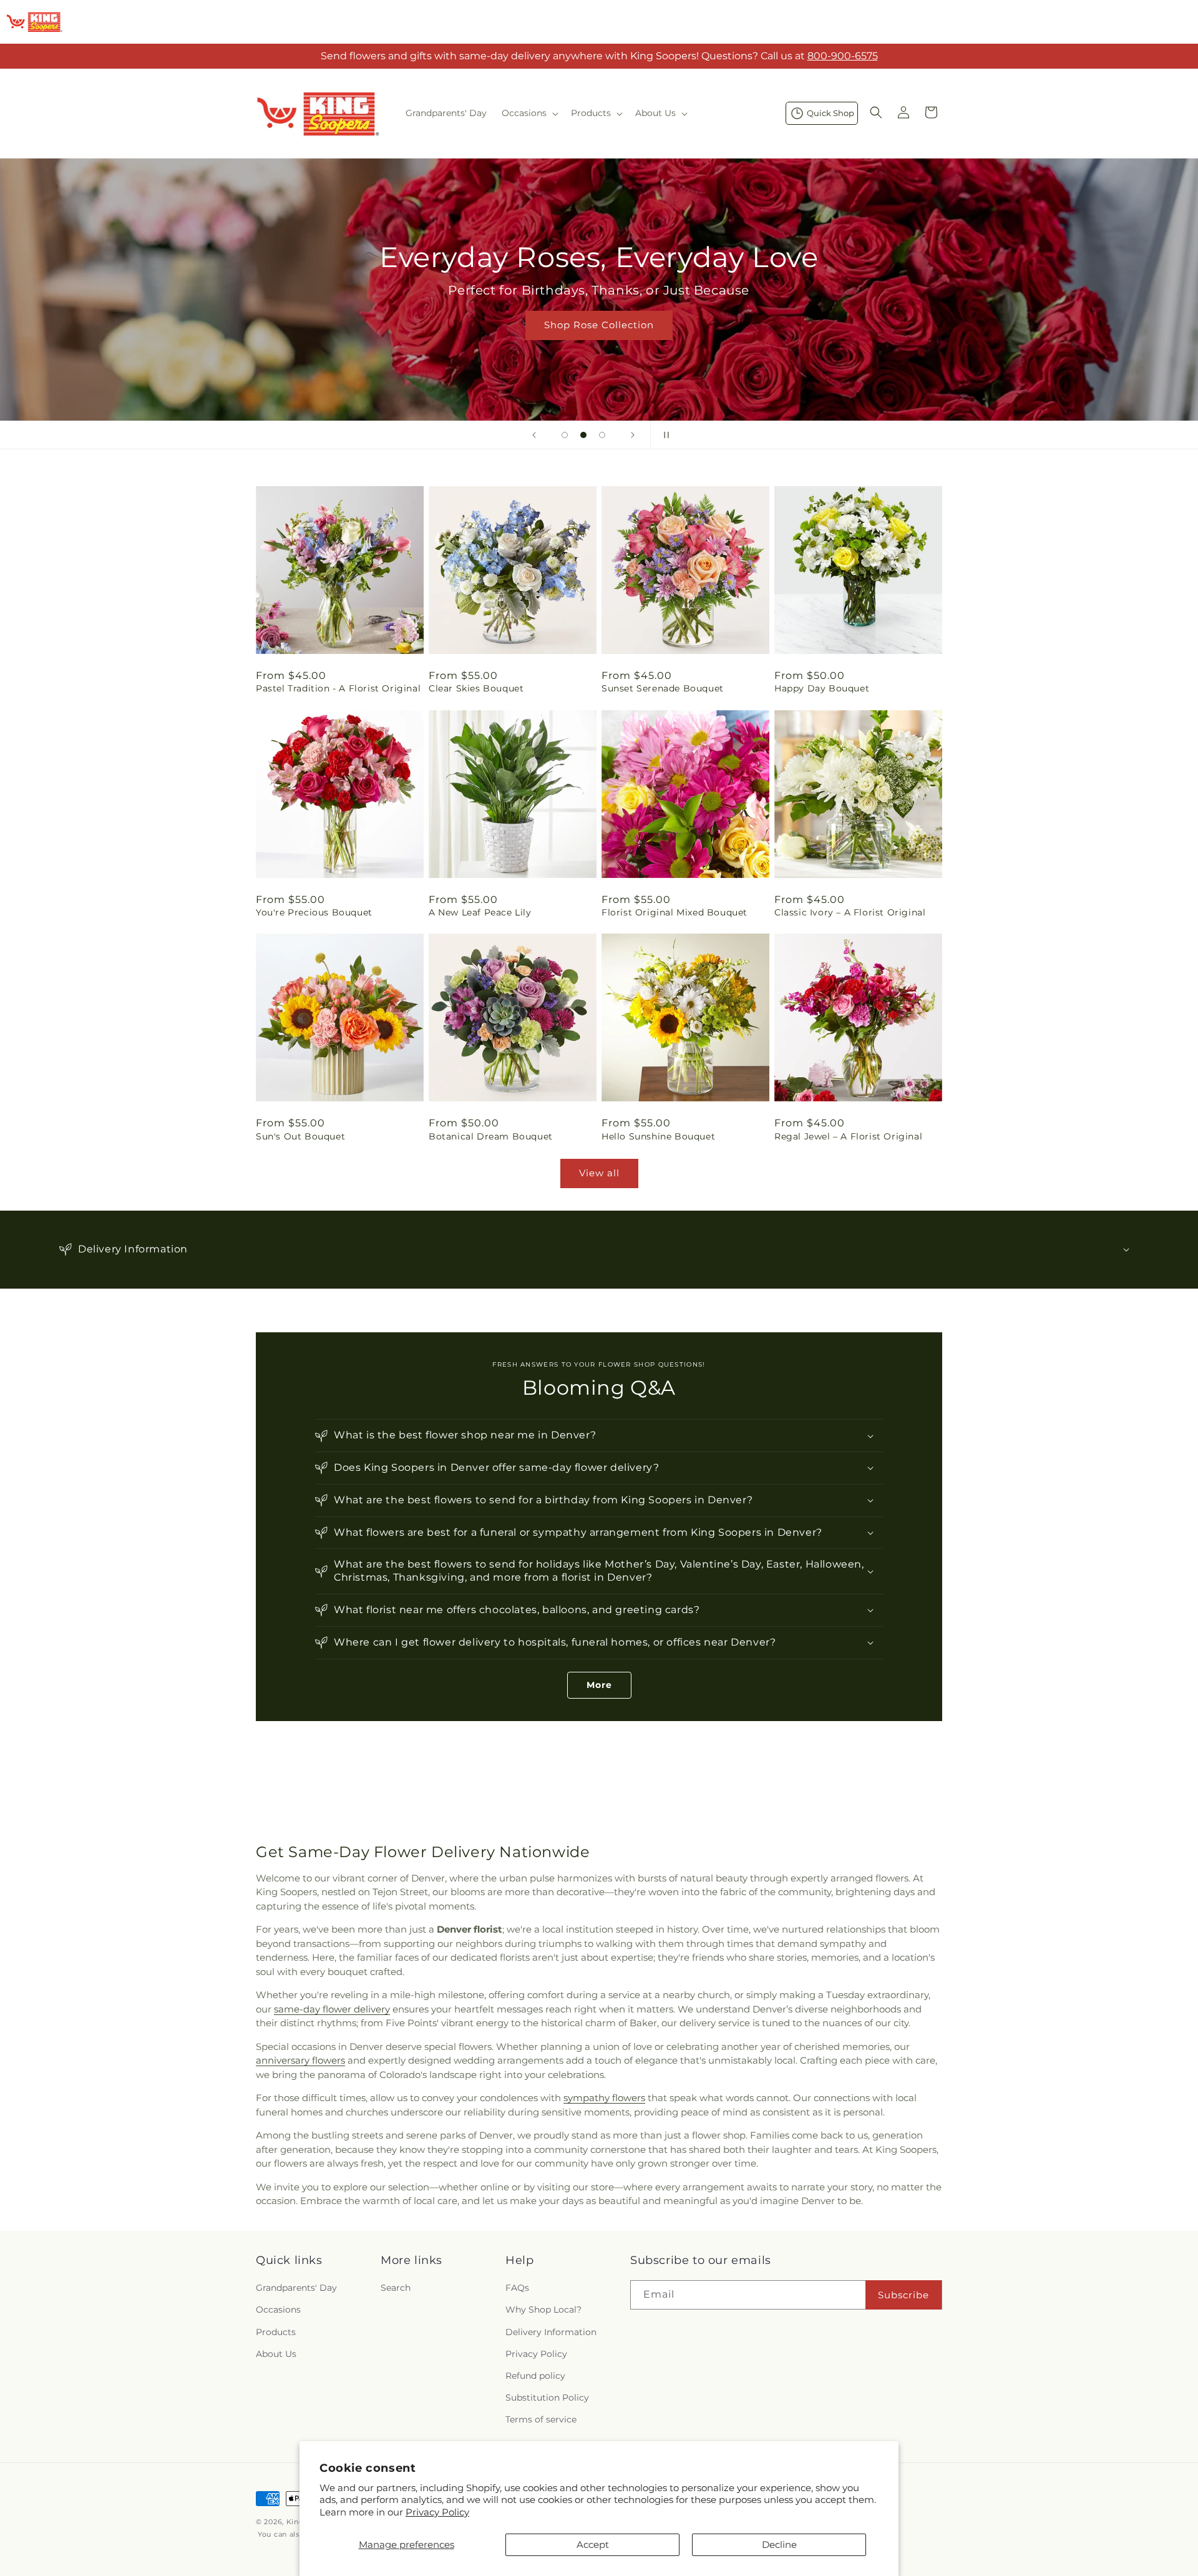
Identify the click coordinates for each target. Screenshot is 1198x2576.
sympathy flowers (604, 2098)
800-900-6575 (843, 56)
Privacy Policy (437, 2512)
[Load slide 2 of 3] (583, 435)
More (599, 1685)
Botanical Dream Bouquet (491, 1136)
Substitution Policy (547, 2398)
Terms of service (541, 2420)
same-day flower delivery (332, 2009)
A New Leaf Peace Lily (480, 912)
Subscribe (903, 2295)
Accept (593, 2544)
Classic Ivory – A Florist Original (850, 912)
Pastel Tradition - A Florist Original (338, 688)
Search (396, 2288)
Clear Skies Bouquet (476, 688)
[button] (529, 113)
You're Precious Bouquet (314, 912)
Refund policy (535, 2376)
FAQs (517, 2288)
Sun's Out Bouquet (300, 1136)
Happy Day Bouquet (822, 688)
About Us (276, 2354)
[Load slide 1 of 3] (565, 435)
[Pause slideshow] (664, 435)
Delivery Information (551, 2332)
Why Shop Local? (543, 2310)
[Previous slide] (534, 435)
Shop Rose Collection (599, 325)
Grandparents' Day (296, 2288)
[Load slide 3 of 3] (602, 435)
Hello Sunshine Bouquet (658, 1136)
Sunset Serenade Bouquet (663, 688)
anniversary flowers (300, 2060)
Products (276, 2332)
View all (599, 1173)
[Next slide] (633, 435)
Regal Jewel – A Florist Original (848, 1136)
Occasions (278, 2310)
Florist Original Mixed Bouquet (674, 912)
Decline (779, 2544)
